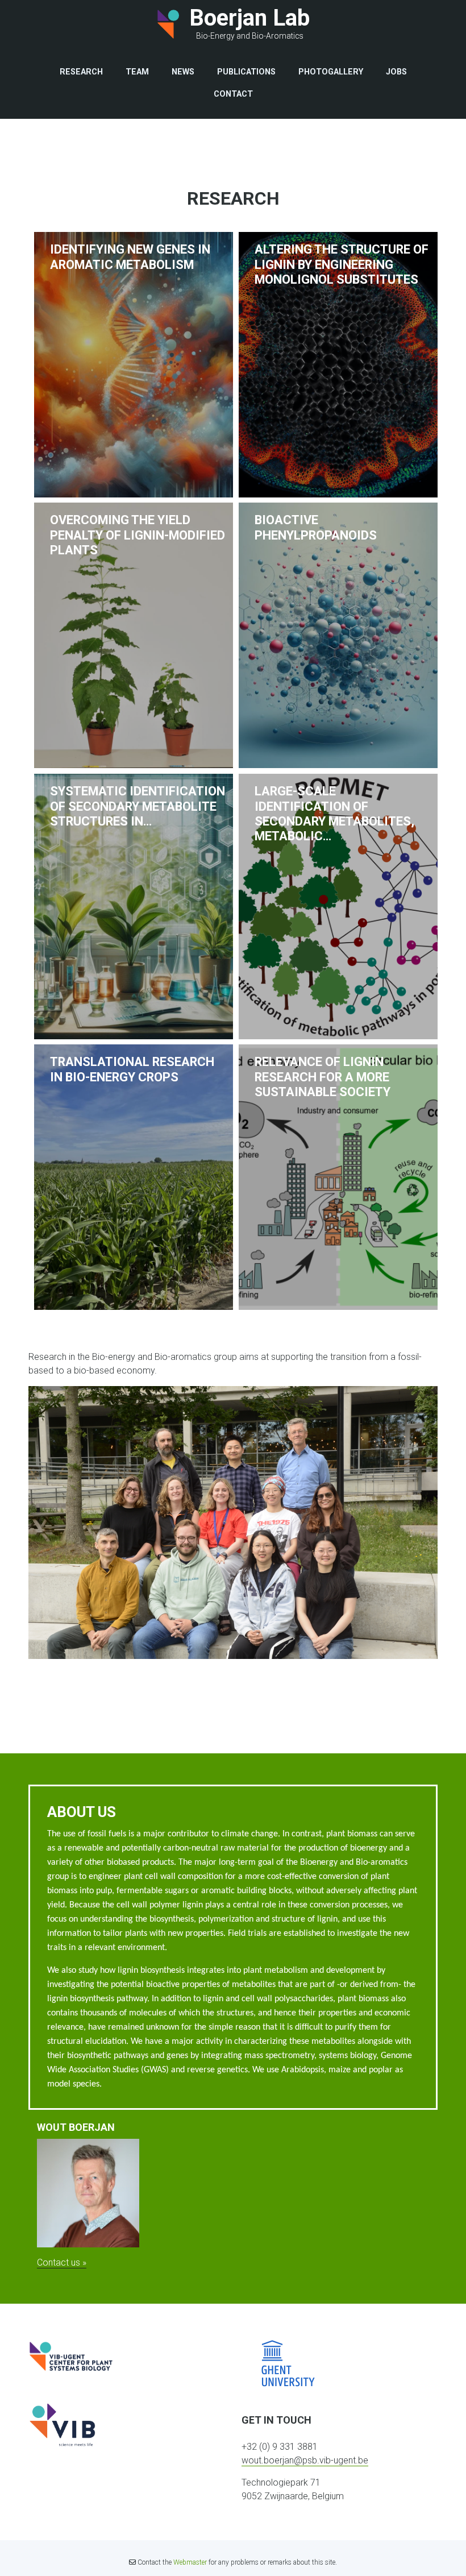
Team (137, 72)
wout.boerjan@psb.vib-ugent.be (305, 2460)
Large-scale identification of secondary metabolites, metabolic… (334, 814)
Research (81, 72)
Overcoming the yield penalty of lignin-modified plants (138, 535)
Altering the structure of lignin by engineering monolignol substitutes (342, 264)
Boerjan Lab (249, 18)
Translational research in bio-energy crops (132, 1069)
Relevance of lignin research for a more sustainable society (323, 1077)
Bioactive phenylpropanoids (316, 527)
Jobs (396, 72)
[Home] (168, 24)
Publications (246, 72)
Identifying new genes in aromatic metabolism (130, 257)
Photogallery (331, 72)
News (183, 72)
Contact (233, 94)
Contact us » (62, 2262)
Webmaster (190, 2562)
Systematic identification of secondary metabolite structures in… (138, 806)
